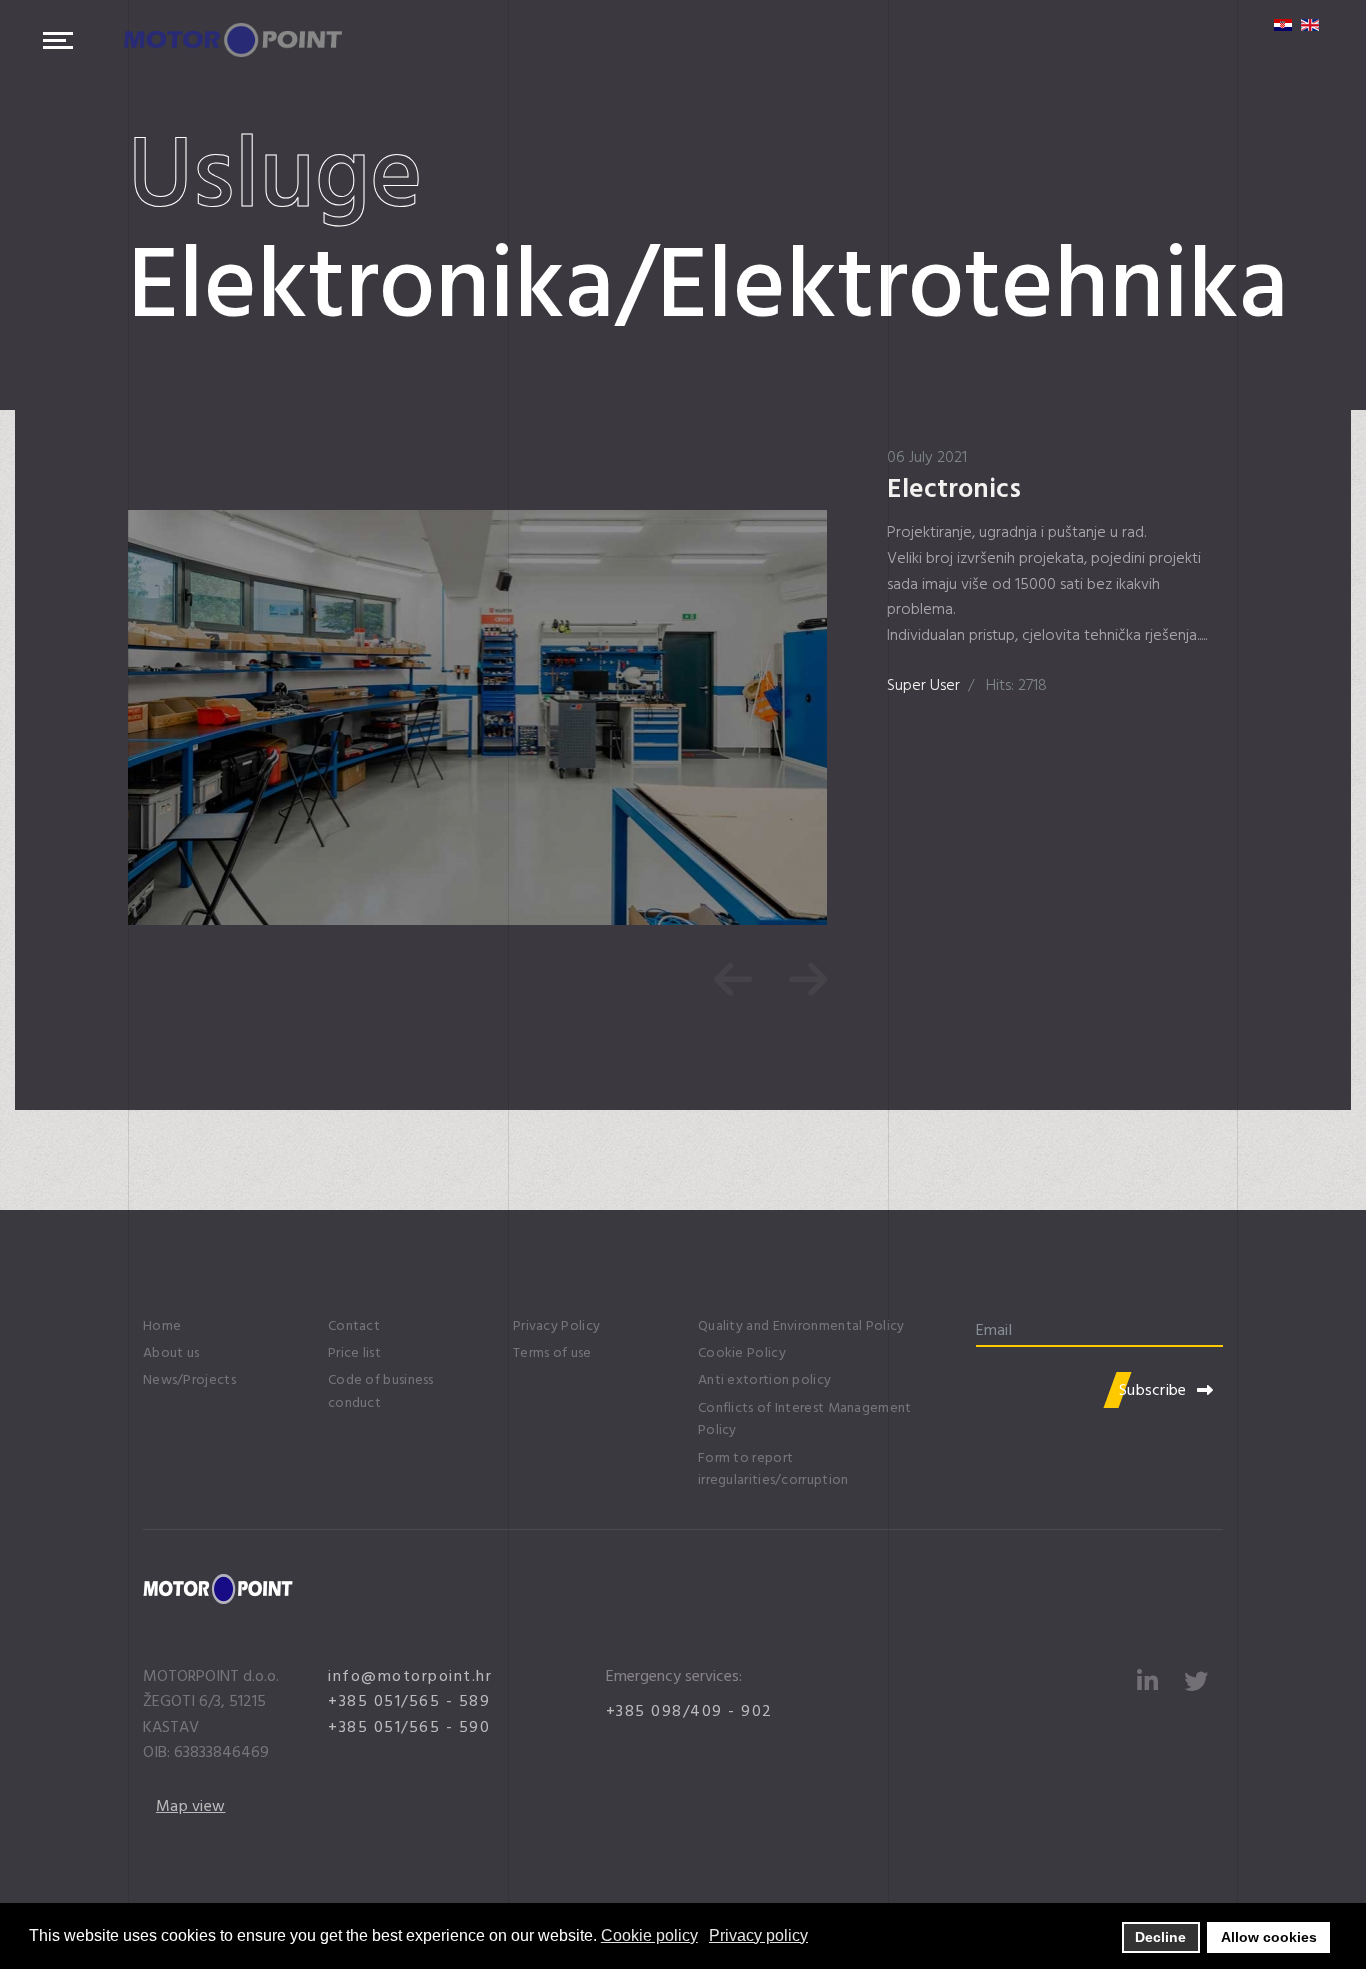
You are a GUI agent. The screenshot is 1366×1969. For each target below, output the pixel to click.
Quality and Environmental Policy (801, 1326)
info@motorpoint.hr (410, 1676)
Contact (354, 1326)
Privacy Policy (556, 1326)
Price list (354, 1353)
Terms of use (552, 1353)
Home (162, 1326)
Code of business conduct (381, 1391)
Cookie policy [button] (649, 1935)
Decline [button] (1160, 1937)
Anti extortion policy (764, 1380)
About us (171, 1353)
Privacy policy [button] (758, 1935)
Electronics (954, 489)
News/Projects (189, 1380)
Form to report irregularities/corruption (773, 1469)
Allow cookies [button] (1269, 1937)
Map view (190, 1806)
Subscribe (1153, 1390)
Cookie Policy (742, 1353)
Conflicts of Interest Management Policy (805, 1419)
